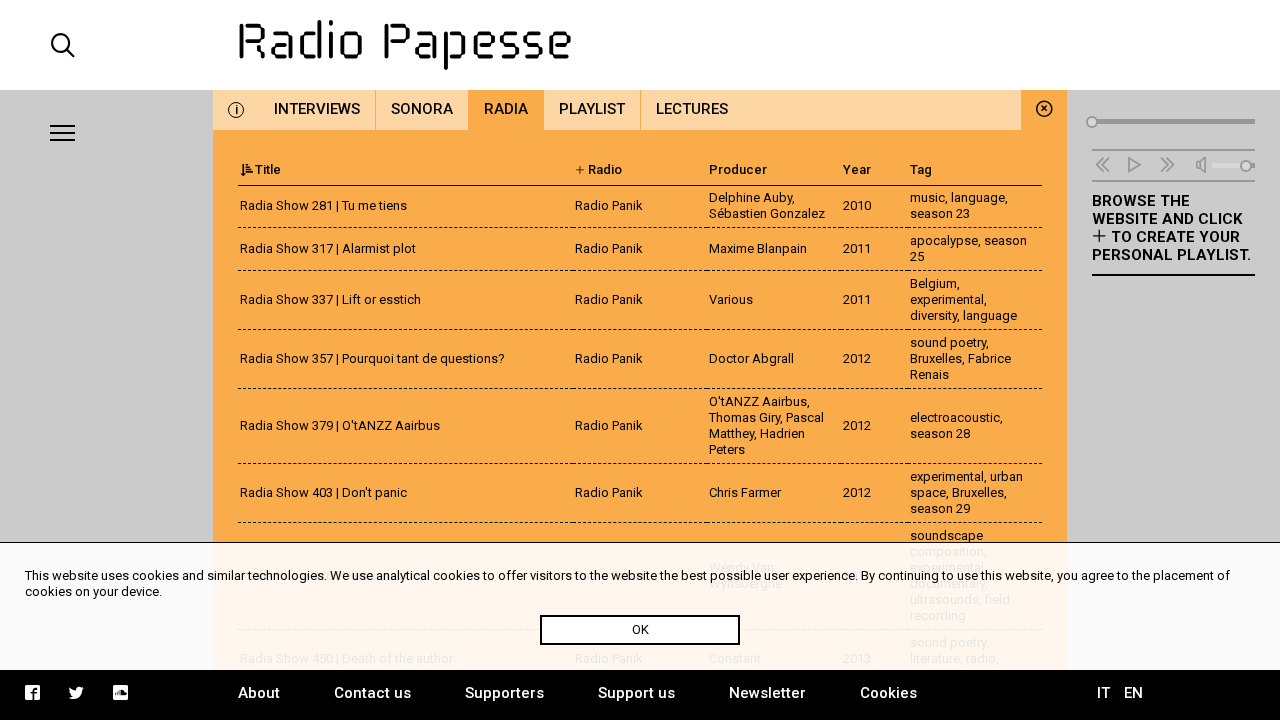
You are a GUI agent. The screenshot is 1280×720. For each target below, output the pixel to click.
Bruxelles (936, 358)
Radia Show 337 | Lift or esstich (330, 299)
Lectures (692, 109)
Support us (636, 693)
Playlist (592, 109)
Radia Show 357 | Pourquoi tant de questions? (372, 358)
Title (268, 169)
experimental (947, 299)
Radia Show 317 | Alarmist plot (328, 248)
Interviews (317, 109)
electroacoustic (955, 417)
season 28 (940, 433)
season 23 (940, 213)
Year (857, 169)
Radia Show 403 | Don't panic (323, 492)
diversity (933, 315)
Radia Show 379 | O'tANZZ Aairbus (340, 425)
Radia (506, 109)
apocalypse (944, 240)
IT (1103, 693)
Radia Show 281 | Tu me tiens (323, 205)
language (978, 197)
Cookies (888, 693)
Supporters (504, 693)
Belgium (933, 283)
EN (1133, 693)
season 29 (940, 508)
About (259, 693)
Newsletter (767, 693)
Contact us (372, 693)
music (927, 197)
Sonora (422, 109)
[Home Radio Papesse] (639, 45)
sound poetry (948, 342)
